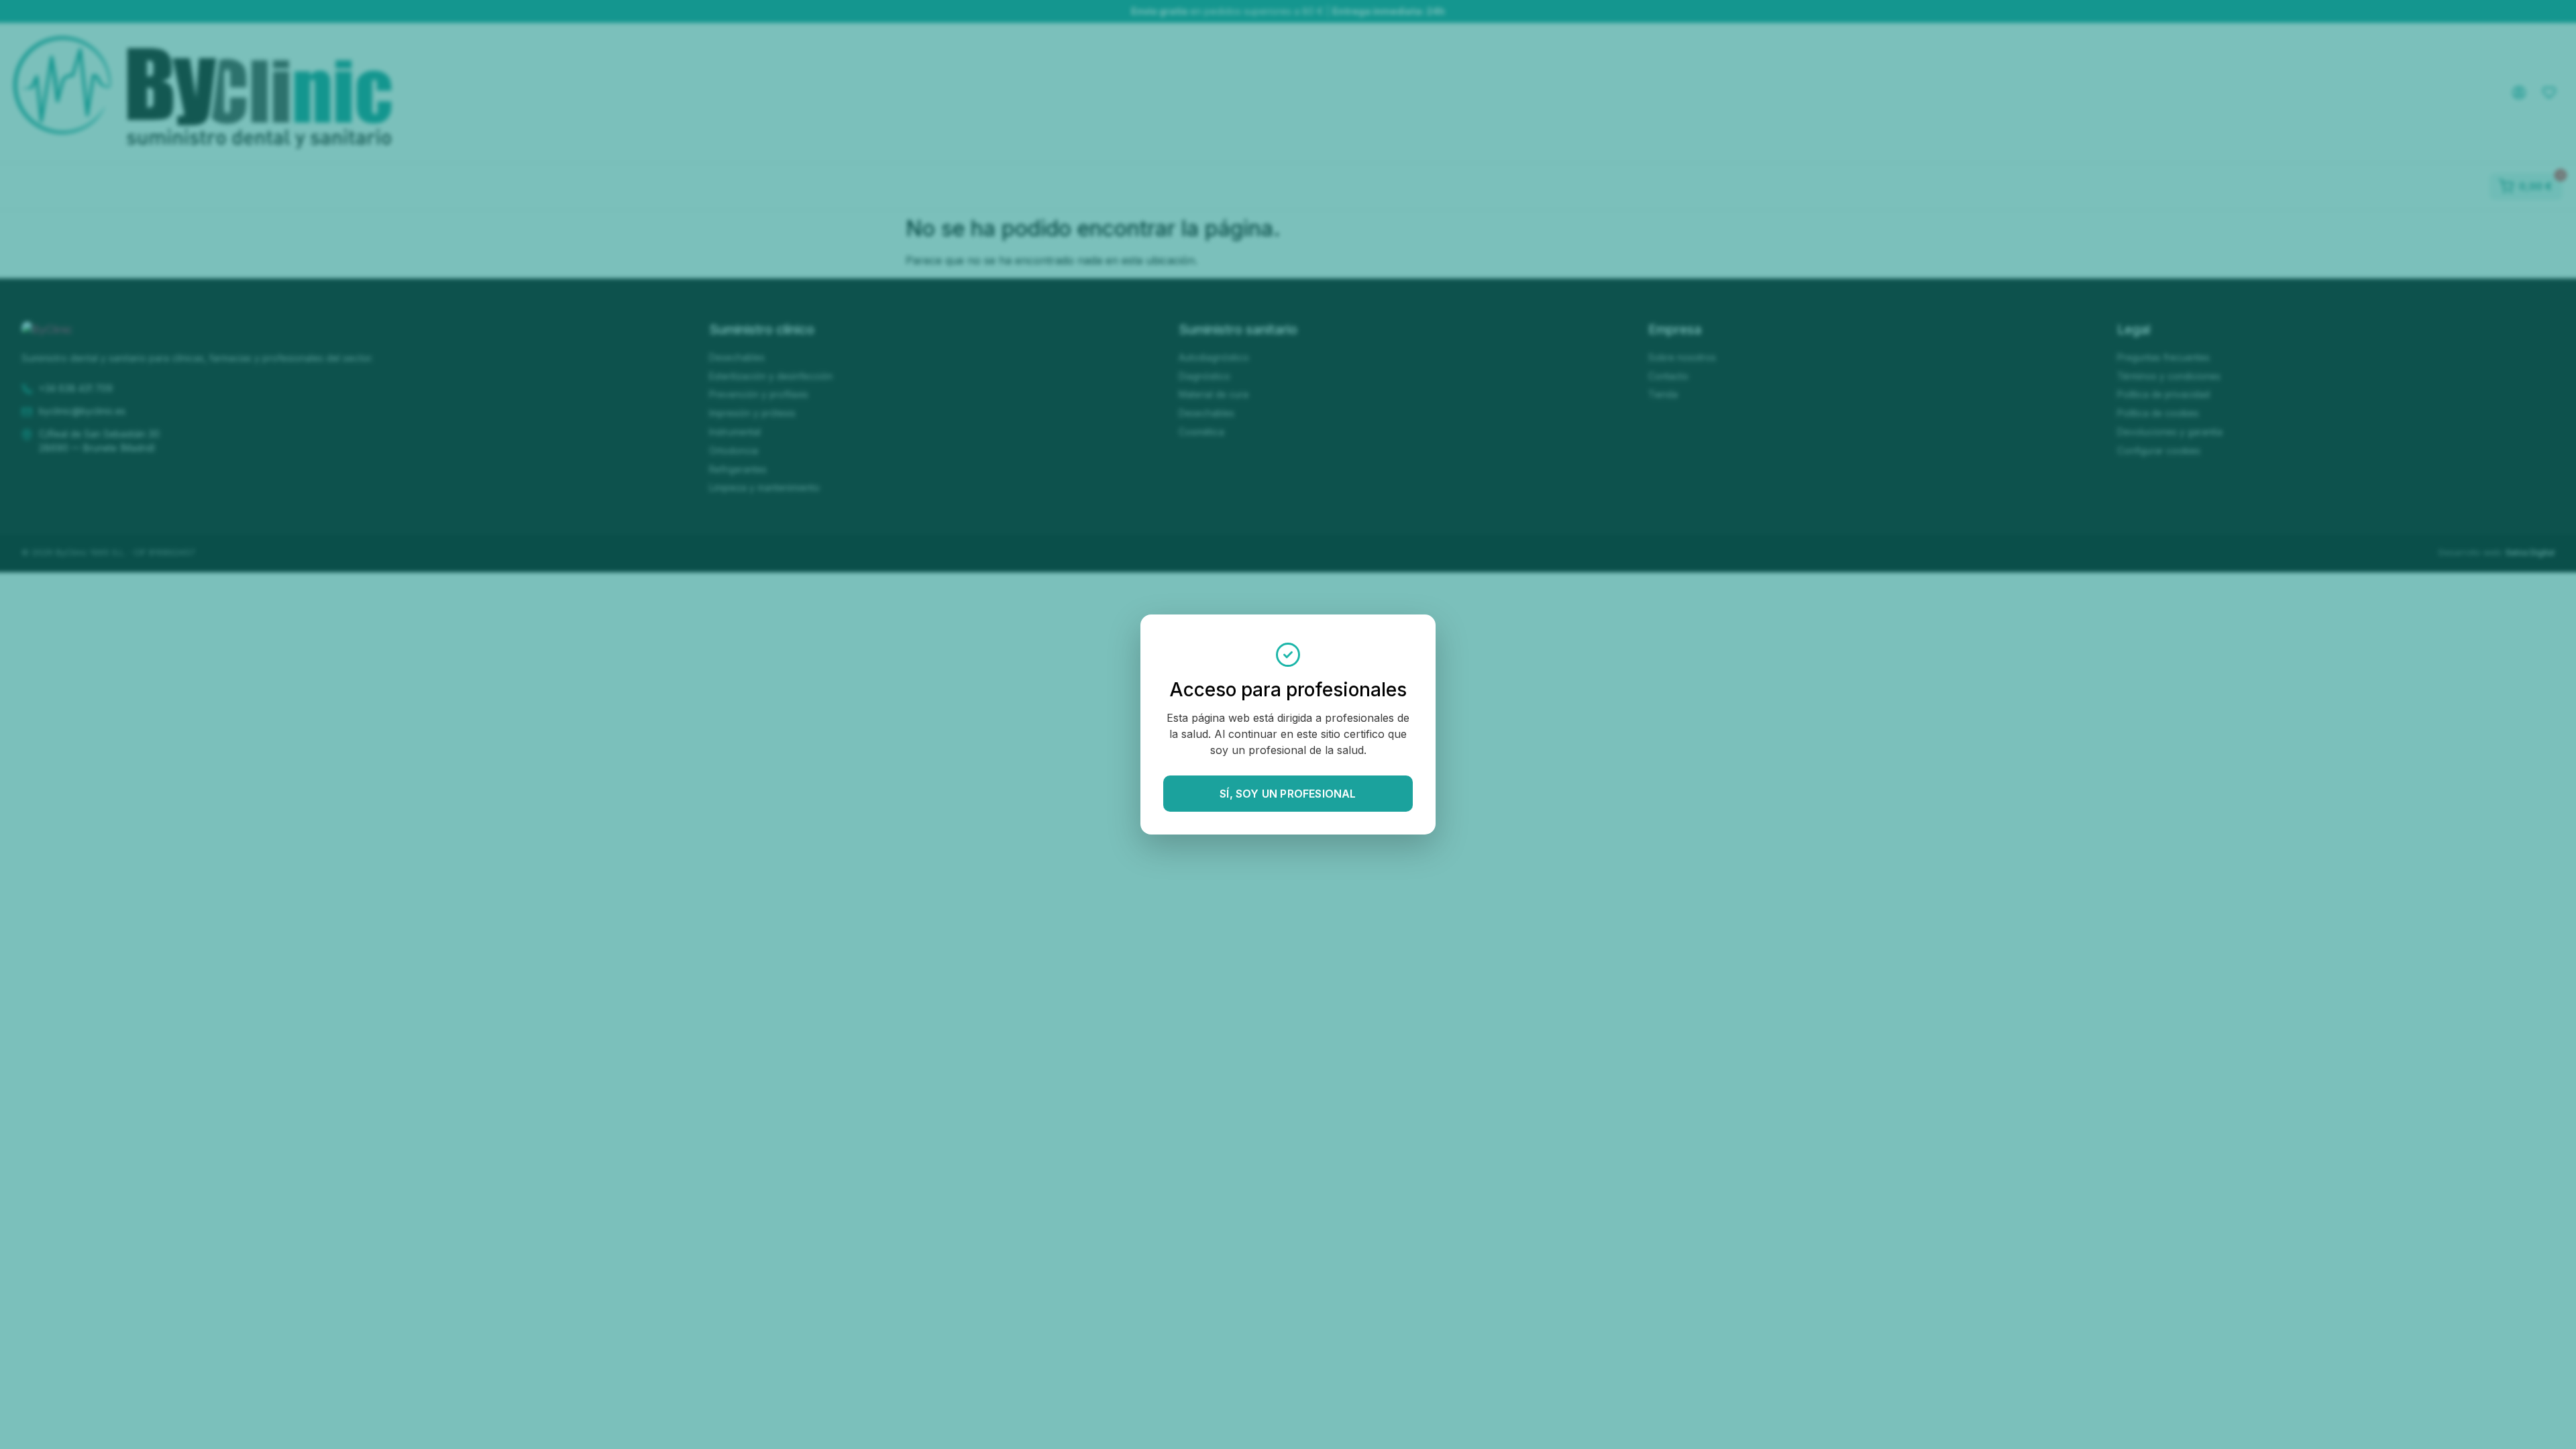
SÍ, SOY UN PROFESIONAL (1288, 794)
